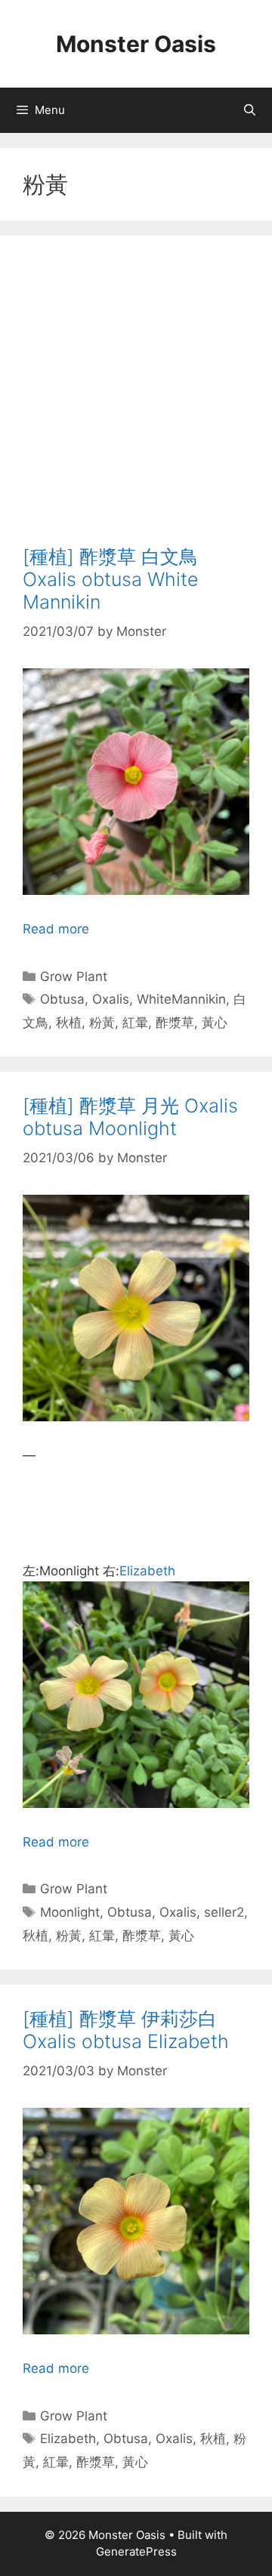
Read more (56, 929)
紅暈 (135, 1023)
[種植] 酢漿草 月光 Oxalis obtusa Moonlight (130, 1117)
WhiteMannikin (181, 999)
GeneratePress (136, 2551)
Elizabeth (147, 1571)
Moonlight (70, 1912)
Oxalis (111, 999)
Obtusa (62, 999)
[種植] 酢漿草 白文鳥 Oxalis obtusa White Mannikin (111, 579)
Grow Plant (74, 976)
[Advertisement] (136, 402)
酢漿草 (175, 1023)
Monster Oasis (136, 44)
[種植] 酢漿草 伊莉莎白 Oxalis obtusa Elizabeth (126, 2030)
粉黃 (102, 1023)
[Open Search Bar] (250, 110)
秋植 (69, 1023)
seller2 (224, 1912)
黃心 (215, 1023)
